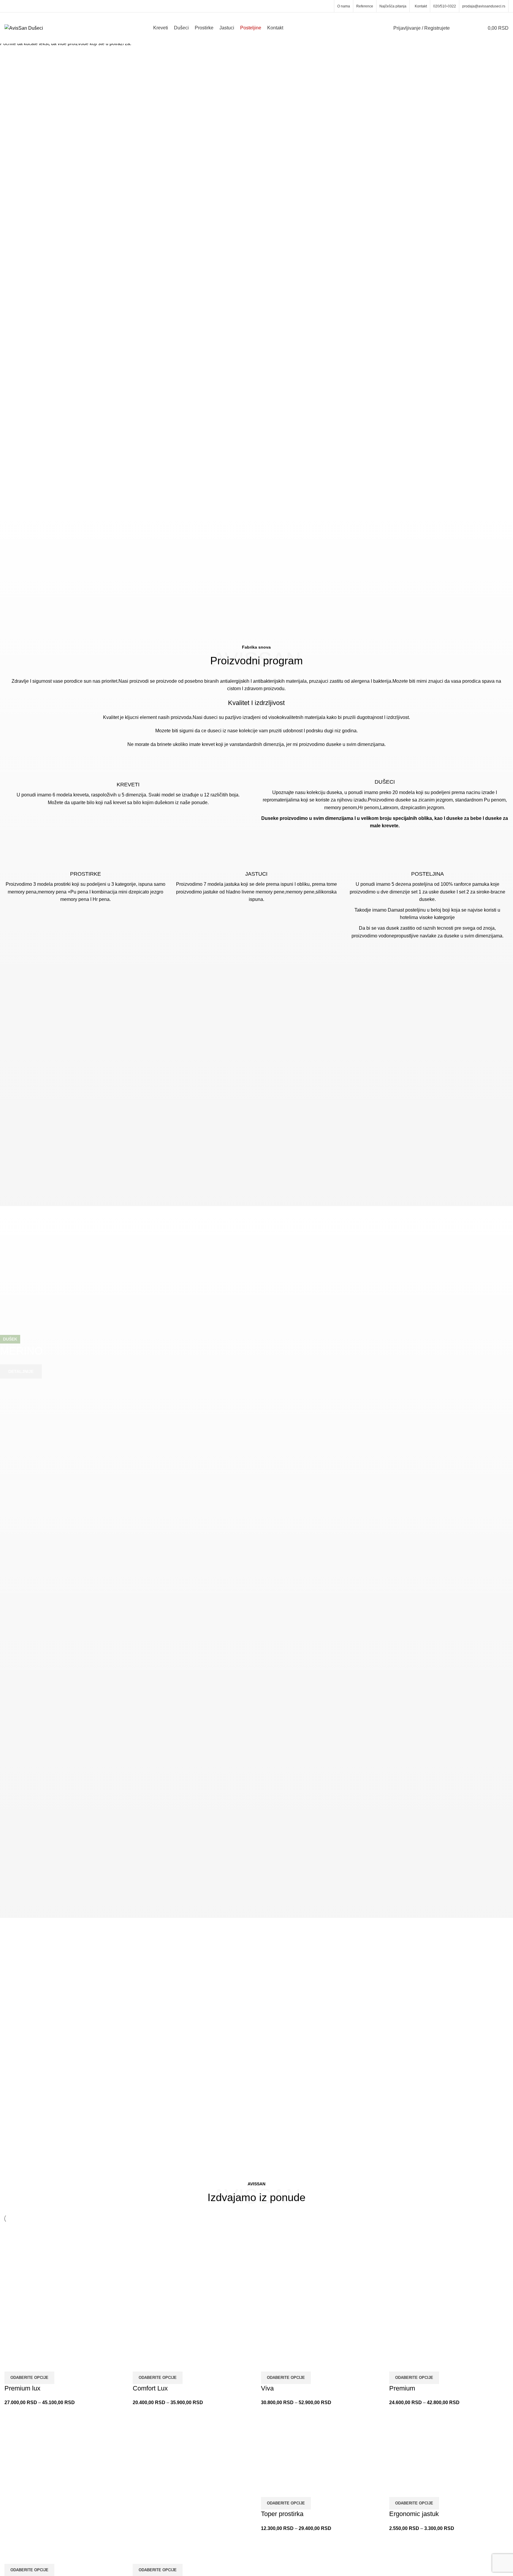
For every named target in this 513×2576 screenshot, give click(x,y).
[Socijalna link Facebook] (320, 6)
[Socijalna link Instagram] (327, 6)
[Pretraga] (458, 28)
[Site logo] (24, 28)
